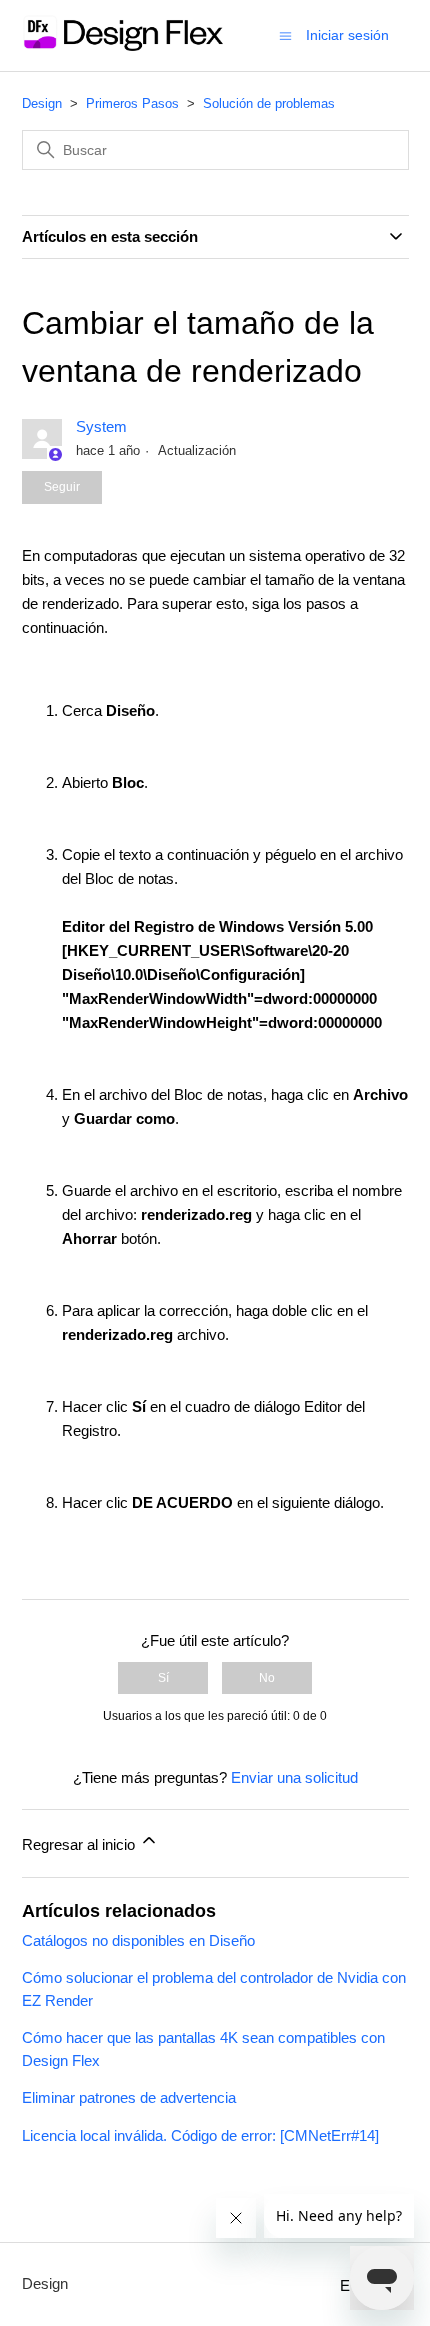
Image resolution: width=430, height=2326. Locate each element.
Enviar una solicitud (294, 1777)
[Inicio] (122, 45)
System (101, 426)
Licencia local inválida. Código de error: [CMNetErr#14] (200, 2135)
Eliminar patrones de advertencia (129, 2097)
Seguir (62, 487)
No (267, 1678)
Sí (163, 1678)
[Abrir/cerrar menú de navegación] (285, 34)
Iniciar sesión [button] (347, 35)
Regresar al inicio (80, 1844)
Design (42, 103)
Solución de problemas (269, 103)
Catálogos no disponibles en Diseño (138, 1940)
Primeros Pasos (132, 103)
